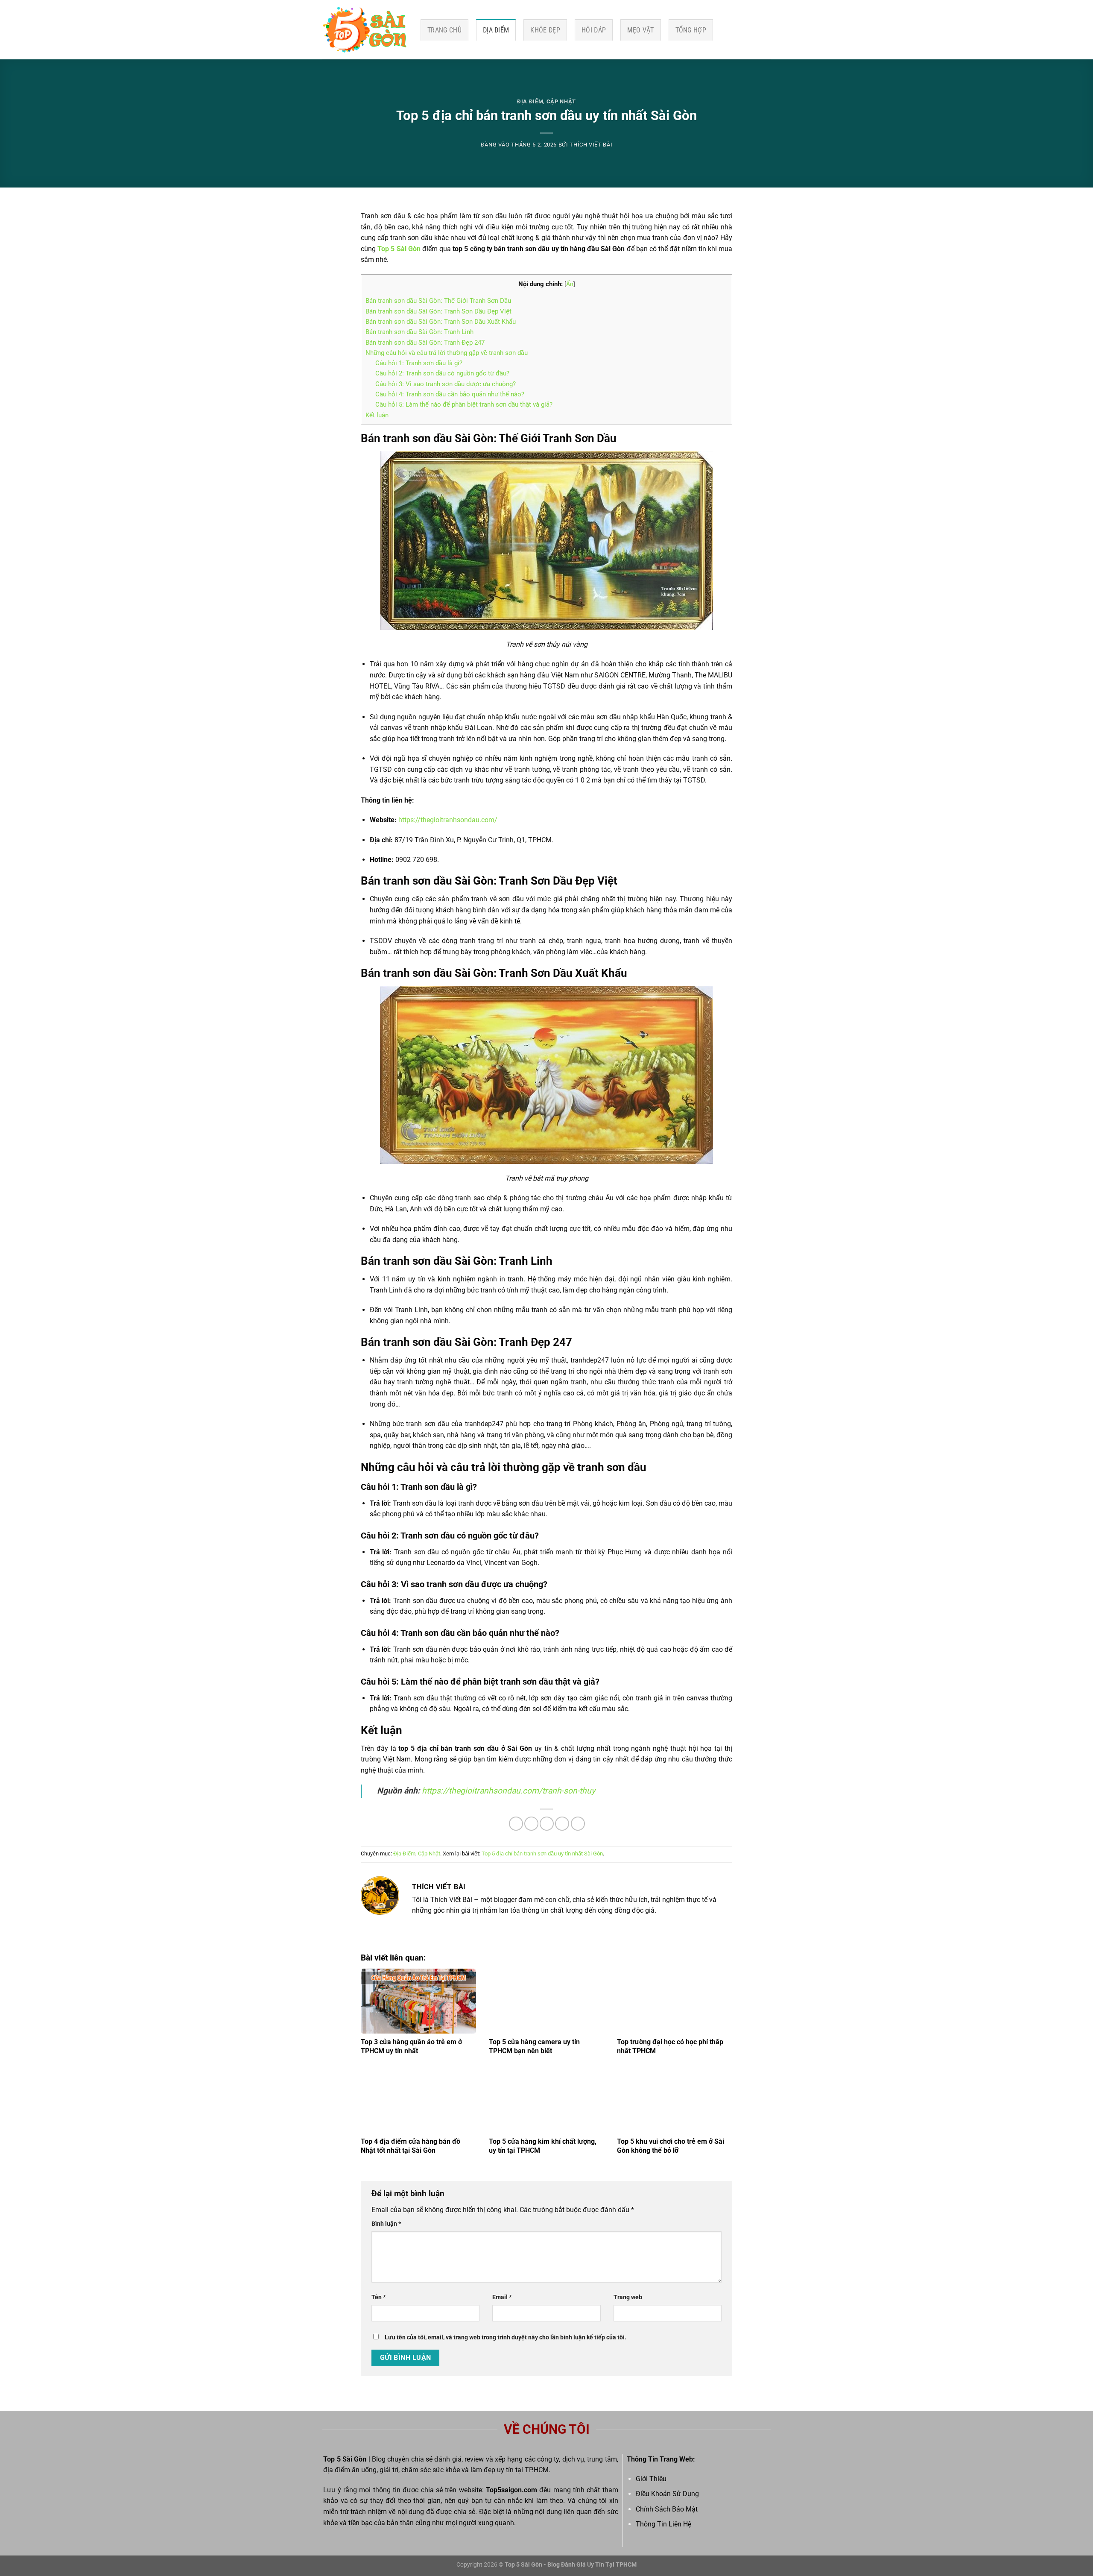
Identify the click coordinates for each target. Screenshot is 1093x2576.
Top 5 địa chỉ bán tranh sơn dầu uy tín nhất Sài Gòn (542, 1854)
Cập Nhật (561, 101)
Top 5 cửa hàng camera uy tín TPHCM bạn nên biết (534, 2046)
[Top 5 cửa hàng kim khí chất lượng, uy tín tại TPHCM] (546, 2101)
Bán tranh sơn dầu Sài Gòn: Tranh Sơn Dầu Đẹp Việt (438, 311)
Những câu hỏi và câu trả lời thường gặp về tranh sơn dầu (447, 353)
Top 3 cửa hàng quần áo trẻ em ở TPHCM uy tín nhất (411, 2046)
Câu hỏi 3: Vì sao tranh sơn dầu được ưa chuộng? (446, 384)
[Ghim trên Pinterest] (562, 1824)
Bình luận (386, 2224)
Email (502, 2297)
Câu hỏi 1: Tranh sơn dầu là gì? (419, 363)
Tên (378, 2297)
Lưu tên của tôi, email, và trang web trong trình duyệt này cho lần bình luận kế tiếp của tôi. (506, 2337)
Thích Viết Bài (591, 145)
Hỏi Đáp (594, 30)
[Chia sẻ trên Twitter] (531, 1824)
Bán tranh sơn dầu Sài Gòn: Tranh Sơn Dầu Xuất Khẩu (441, 322)
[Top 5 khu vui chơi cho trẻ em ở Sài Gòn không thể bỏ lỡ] (675, 2101)
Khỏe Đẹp (545, 30)
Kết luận (377, 415)
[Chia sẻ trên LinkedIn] (578, 1824)
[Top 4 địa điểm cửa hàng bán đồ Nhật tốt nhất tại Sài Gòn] (418, 2101)
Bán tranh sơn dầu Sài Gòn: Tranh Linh (419, 332)
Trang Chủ (444, 30)
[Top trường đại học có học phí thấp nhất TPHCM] (675, 2001)
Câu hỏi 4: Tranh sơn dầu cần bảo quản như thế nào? (450, 394)
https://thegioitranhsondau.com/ (448, 820)
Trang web (628, 2297)
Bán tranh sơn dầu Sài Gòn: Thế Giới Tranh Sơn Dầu (438, 301)
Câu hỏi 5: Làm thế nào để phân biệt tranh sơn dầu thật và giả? (464, 404)
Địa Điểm (496, 30)
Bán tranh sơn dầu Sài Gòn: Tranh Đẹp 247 (425, 343)
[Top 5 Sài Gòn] (365, 30)
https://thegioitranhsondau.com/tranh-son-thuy (509, 1791)
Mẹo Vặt (640, 30)
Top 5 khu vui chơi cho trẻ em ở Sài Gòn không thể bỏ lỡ (671, 2146)
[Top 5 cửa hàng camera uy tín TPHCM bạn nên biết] (546, 2001)
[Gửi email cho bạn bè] (547, 1824)
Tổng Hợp (691, 30)
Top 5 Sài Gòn (399, 249)
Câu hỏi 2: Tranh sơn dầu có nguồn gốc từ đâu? (442, 373)
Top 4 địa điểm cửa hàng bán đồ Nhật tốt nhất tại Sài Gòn (411, 2146)
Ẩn (570, 284)
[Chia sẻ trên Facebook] (516, 1824)
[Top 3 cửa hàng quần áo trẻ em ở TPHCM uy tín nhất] (418, 2001)
